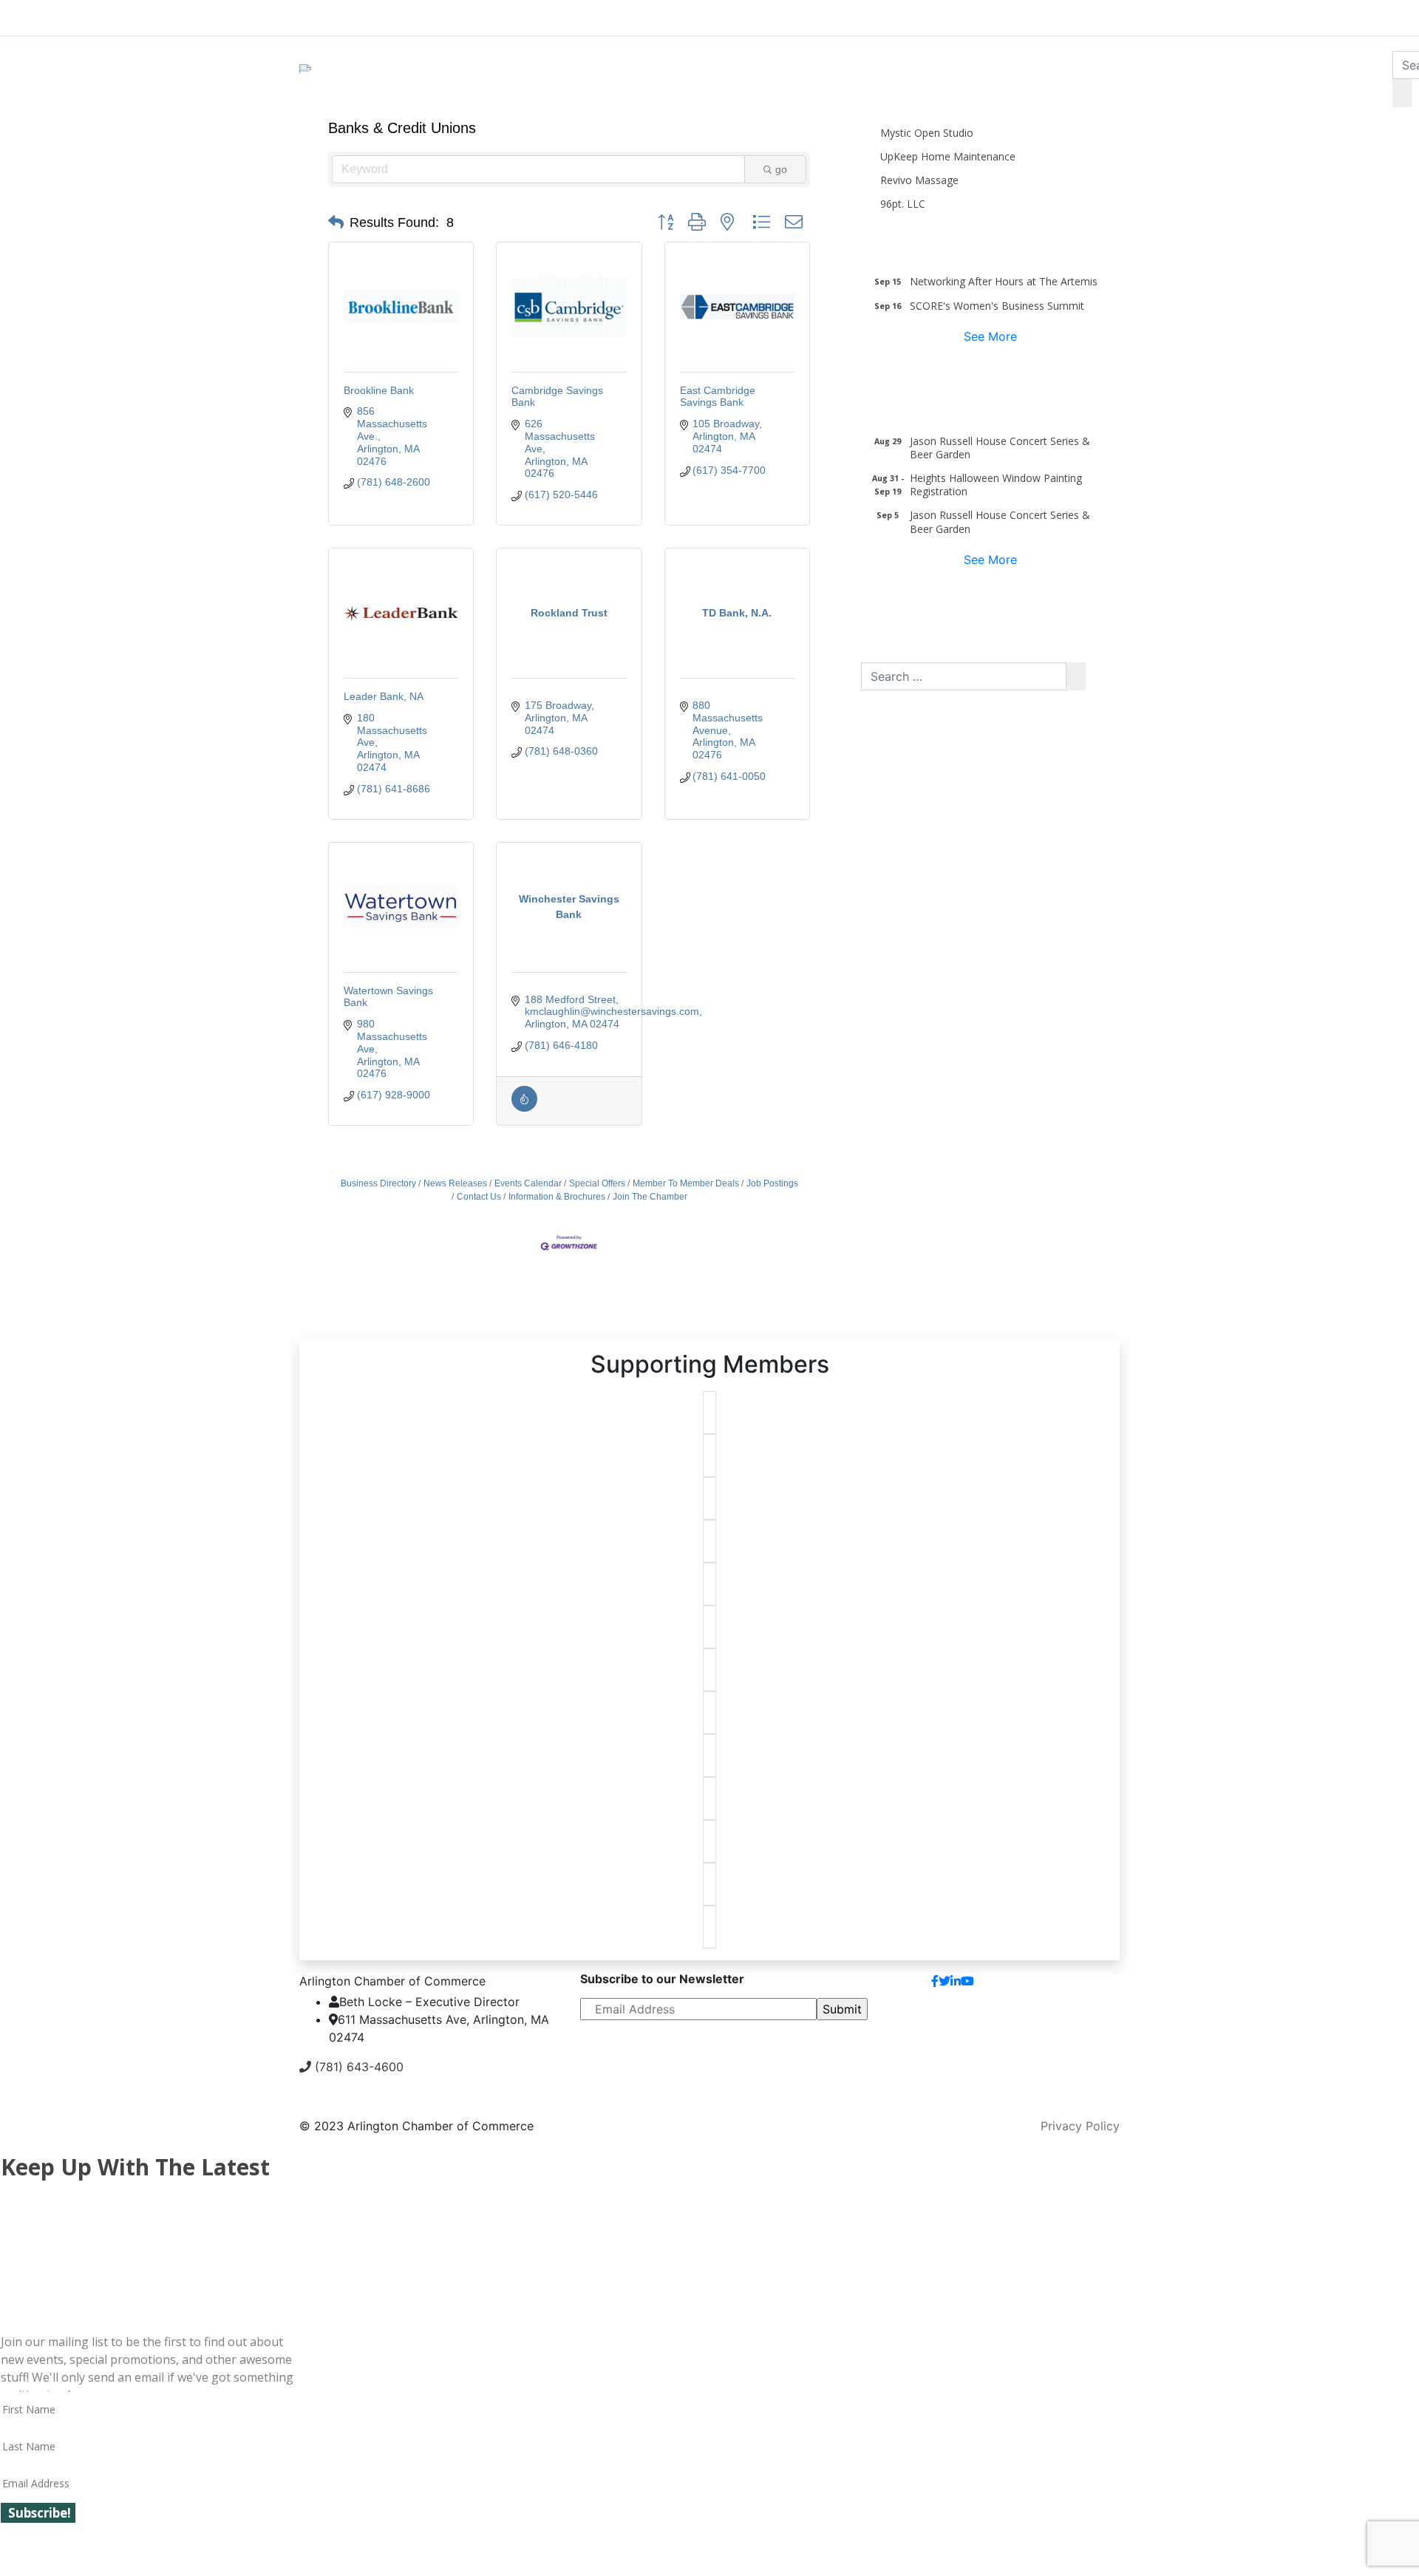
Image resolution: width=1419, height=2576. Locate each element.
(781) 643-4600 (357, 2067)
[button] (336, 222)
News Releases (455, 1183)
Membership (597, 15)
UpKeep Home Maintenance (948, 156)
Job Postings (772, 1183)
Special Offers (597, 1183)
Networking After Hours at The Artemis (1004, 281)
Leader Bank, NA (384, 696)
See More (990, 336)
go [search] (781, 169)
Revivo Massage (919, 180)
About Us (355, 15)
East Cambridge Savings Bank (718, 397)
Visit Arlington (836, 15)
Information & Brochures (557, 1197)
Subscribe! (40, 2513)
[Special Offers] (524, 1108)
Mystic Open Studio (927, 133)
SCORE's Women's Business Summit (997, 306)
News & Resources (1081, 15)
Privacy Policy (1080, 2126)
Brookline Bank (379, 390)
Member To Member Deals (686, 1183)
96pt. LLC (903, 204)
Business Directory (378, 1183)
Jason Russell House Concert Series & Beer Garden (1000, 448)
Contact (1085, 1987)
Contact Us (479, 1197)
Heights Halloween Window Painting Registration (996, 485)
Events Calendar (528, 1183)
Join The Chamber (650, 1197)
